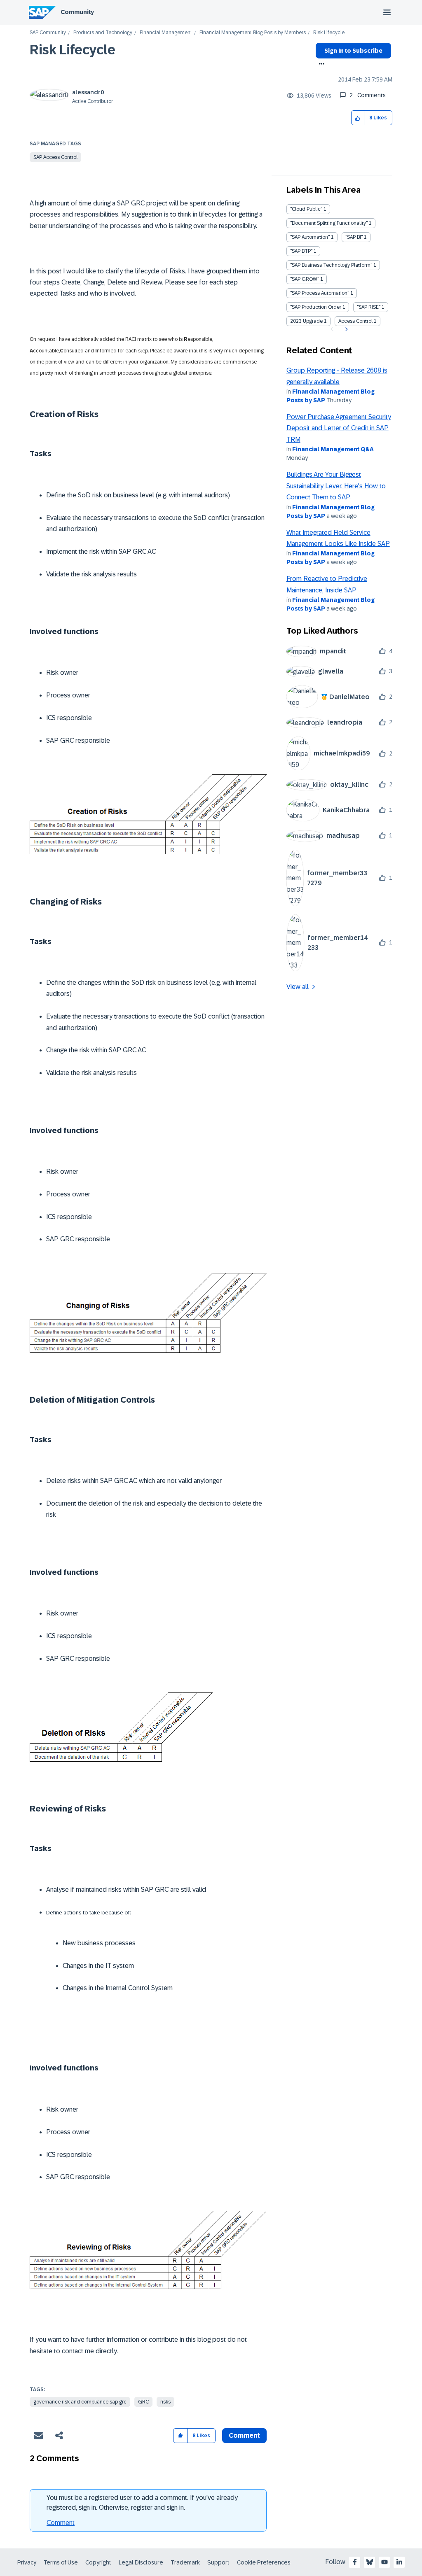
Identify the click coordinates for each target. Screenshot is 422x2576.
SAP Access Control (55, 157)
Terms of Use (61, 2562)
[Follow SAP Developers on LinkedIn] (399, 2562)
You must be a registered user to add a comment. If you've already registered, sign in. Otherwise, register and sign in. (142, 2503)
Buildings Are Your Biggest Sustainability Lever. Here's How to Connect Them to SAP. (336, 486)
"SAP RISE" (369, 307)
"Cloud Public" (306, 209)
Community (77, 12)
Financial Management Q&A (333, 449)
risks (165, 2402)
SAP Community (48, 33)
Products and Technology (103, 33)
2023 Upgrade (306, 321)
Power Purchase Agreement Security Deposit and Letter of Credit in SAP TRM (339, 428)
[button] (358, 118)
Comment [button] (244, 2435)
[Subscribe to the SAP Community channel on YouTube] (384, 2562)
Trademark (185, 2562)
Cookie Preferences (264, 2562)
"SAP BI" (354, 237)
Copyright (98, 2562)
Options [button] (320, 65)
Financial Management (166, 33)
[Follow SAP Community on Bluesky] (370, 2562)
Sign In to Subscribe (353, 51)
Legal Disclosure (141, 2562)
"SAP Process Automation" (320, 293)
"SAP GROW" (305, 279)
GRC (143, 2402)
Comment (61, 2523)
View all (298, 987)
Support (218, 2562)
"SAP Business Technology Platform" (331, 265)
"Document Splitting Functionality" (329, 223)
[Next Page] (346, 329)
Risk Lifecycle (73, 50)
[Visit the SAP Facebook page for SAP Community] (355, 2562)
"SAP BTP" (301, 251)
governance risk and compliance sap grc (80, 2402)
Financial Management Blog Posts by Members (253, 33)
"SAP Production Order (316, 307)
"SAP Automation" (310, 237)
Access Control (355, 321)
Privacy (27, 2562)
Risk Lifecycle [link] (329, 33)
